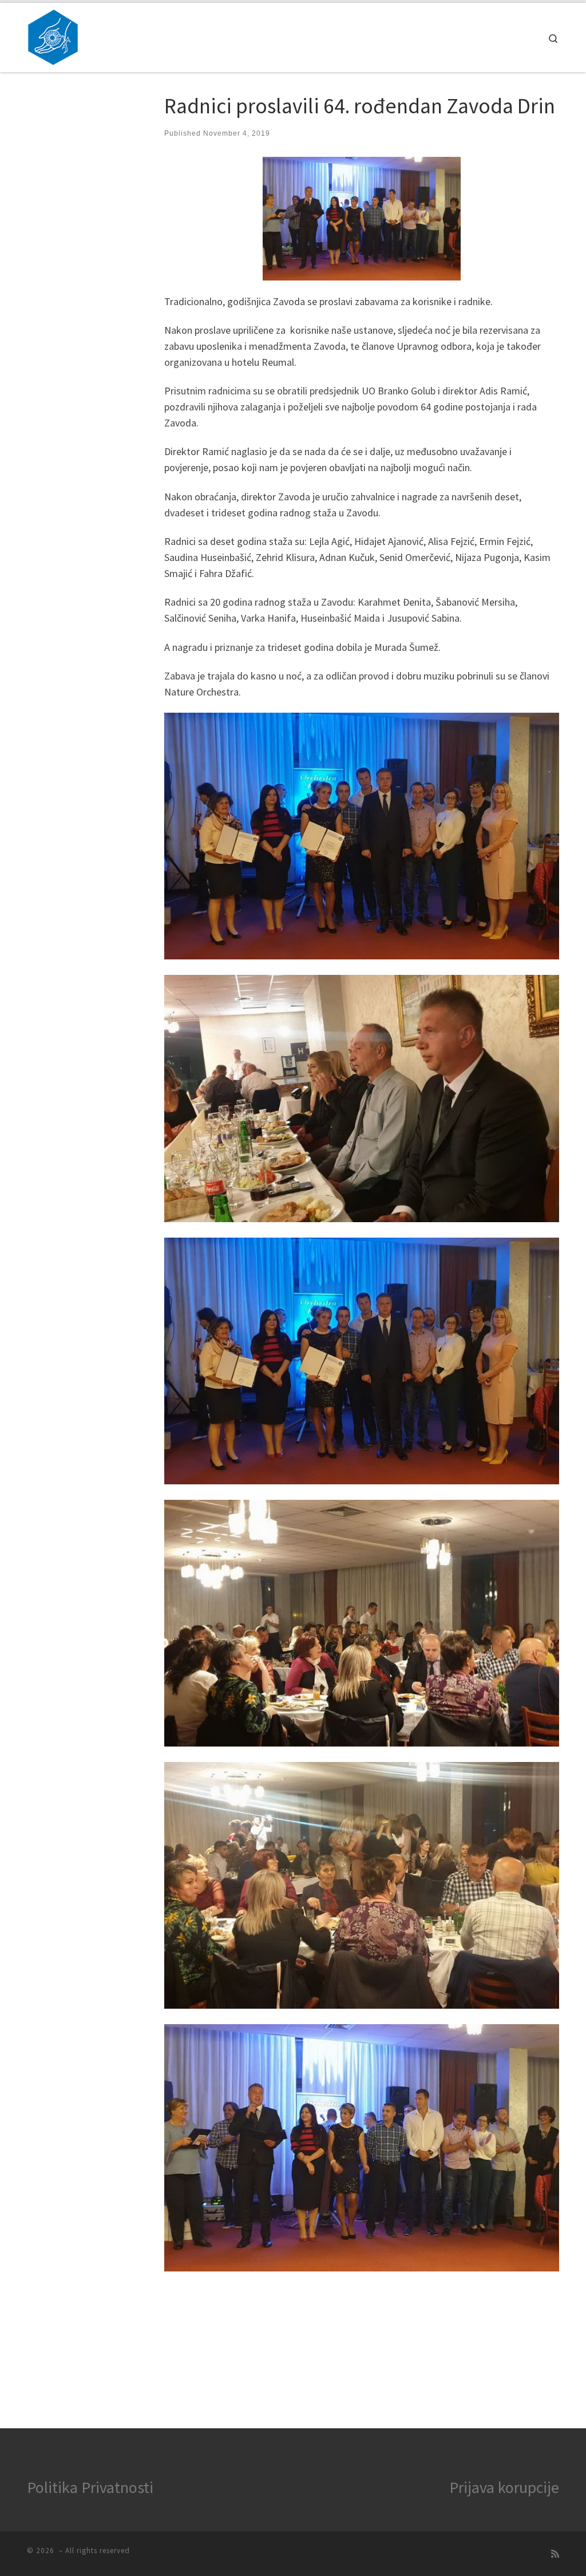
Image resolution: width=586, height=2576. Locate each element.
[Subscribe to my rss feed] (555, 2554)
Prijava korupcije (504, 2487)
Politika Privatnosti (90, 2487)
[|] (53, 35)
